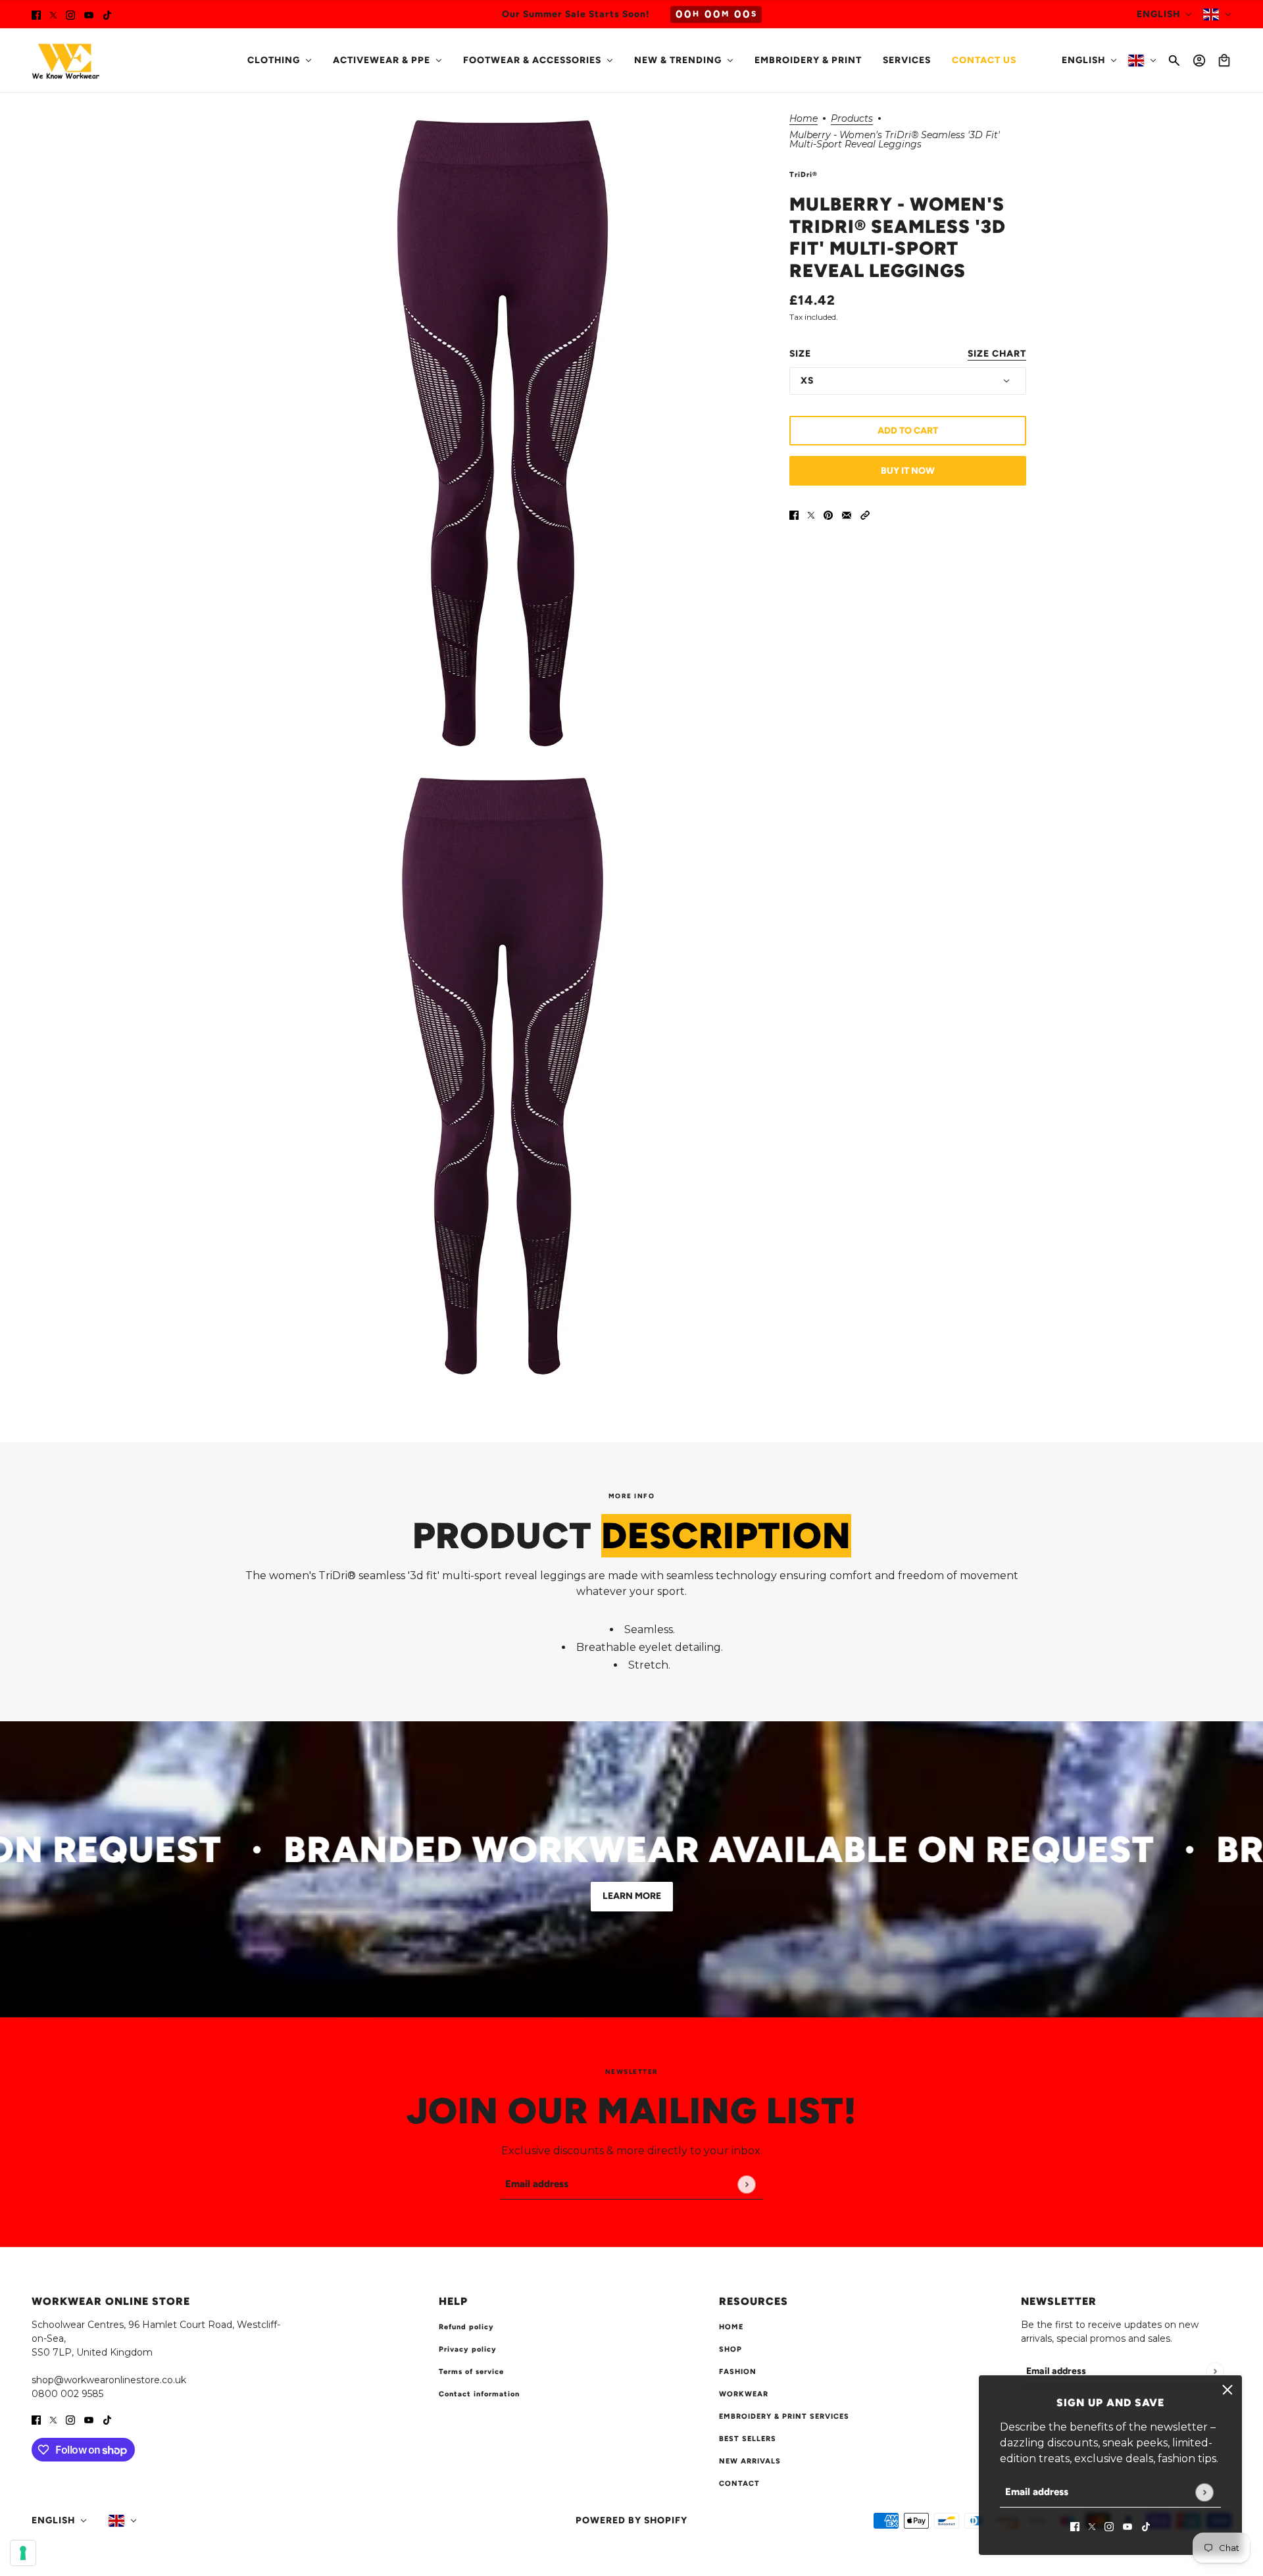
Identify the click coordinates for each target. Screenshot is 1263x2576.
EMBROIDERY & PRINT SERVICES (784, 2416)
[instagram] (70, 14)
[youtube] (89, 14)
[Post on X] (811, 515)
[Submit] (1204, 2492)
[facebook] (36, 14)
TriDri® (804, 175)
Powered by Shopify (631, 2520)
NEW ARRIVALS (750, 2461)
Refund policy (466, 2327)
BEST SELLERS (748, 2439)
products (852, 119)
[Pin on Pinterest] (828, 515)
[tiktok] (107, 14)
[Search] (1174, 61)
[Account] (1199, 61)
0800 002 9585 (67, 2394)
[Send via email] (847, 515)
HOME (731, 2327)
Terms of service (471, 2372)
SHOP (731, 2349)
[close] (1227, 2390)
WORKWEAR (744, 2394)
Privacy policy (468, 2349)
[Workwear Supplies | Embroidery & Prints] (66, 61)
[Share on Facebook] (794, 515)
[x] (53, 14)
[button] (865, 515)
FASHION (738, 2372)
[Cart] (1224, 61)
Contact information (479, 2394)
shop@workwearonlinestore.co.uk (109, 2380)
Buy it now (908, 471)
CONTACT (739, 2484)
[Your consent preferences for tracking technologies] (23, 2553)
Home (804, 119)
